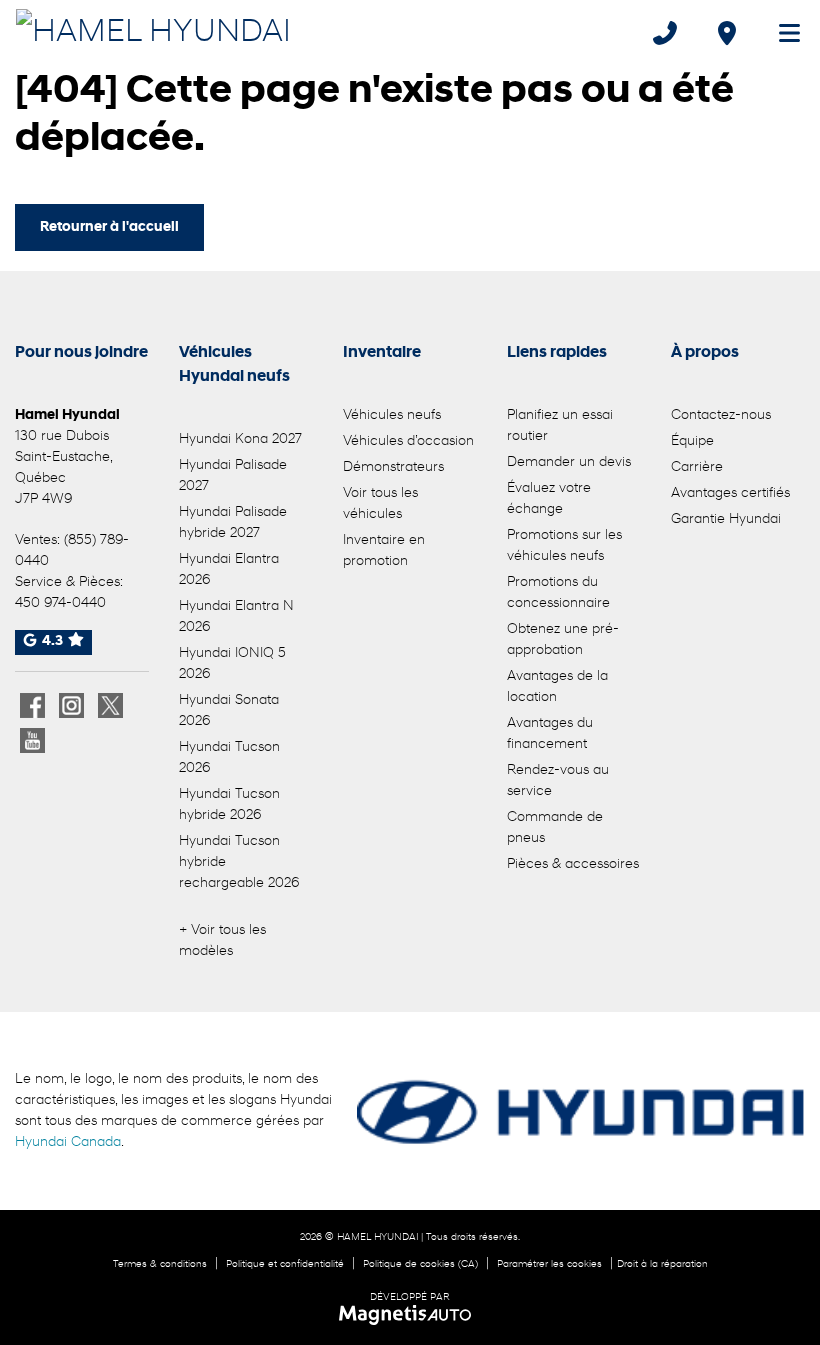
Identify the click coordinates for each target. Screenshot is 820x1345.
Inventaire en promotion (384, 551)
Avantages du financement (550, 734)
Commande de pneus (555, 828)
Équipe (692, 441)
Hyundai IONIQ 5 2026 (232, 664)
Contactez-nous (721, 415)
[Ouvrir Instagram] (71, 705)
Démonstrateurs (393, 467)
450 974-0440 (60, 603)
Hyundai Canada (68, 1142)
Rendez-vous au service (558, 781)
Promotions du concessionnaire (558, 593)
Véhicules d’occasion (408, 441)
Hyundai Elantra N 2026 (236, 617)
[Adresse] (727, 33)
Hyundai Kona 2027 (240, 439)
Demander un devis (569, 462)
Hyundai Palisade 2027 (233, 476)
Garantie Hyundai (726, 519)
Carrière (697, 467)
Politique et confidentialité (285, 1264)
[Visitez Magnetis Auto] (410, 1315)
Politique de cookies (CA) (420, 1264)
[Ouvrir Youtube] (32, 740)
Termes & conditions (160, 1264)
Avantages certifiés (730, 493)
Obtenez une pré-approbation (563, 640)
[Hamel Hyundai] (153, 32)
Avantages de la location (557, 687)
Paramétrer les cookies (549, 1264)
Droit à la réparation (662, 1264)
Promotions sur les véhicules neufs (564, 546)
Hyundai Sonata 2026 (229, 711)
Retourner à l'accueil (109, 227)
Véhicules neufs (392, 415)
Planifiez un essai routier (560, 426)
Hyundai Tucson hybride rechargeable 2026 (239, 862)
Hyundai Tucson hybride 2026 (229, 805)
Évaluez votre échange (549, 499)
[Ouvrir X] (110, 705)
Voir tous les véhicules (380, 504)
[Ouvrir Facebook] (32, 705)
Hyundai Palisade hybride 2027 (233, 523)
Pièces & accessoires (573, 864)
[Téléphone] (665, 33)
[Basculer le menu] (781, 33)
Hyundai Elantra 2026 (229, 570)
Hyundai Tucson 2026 (229, 758)
